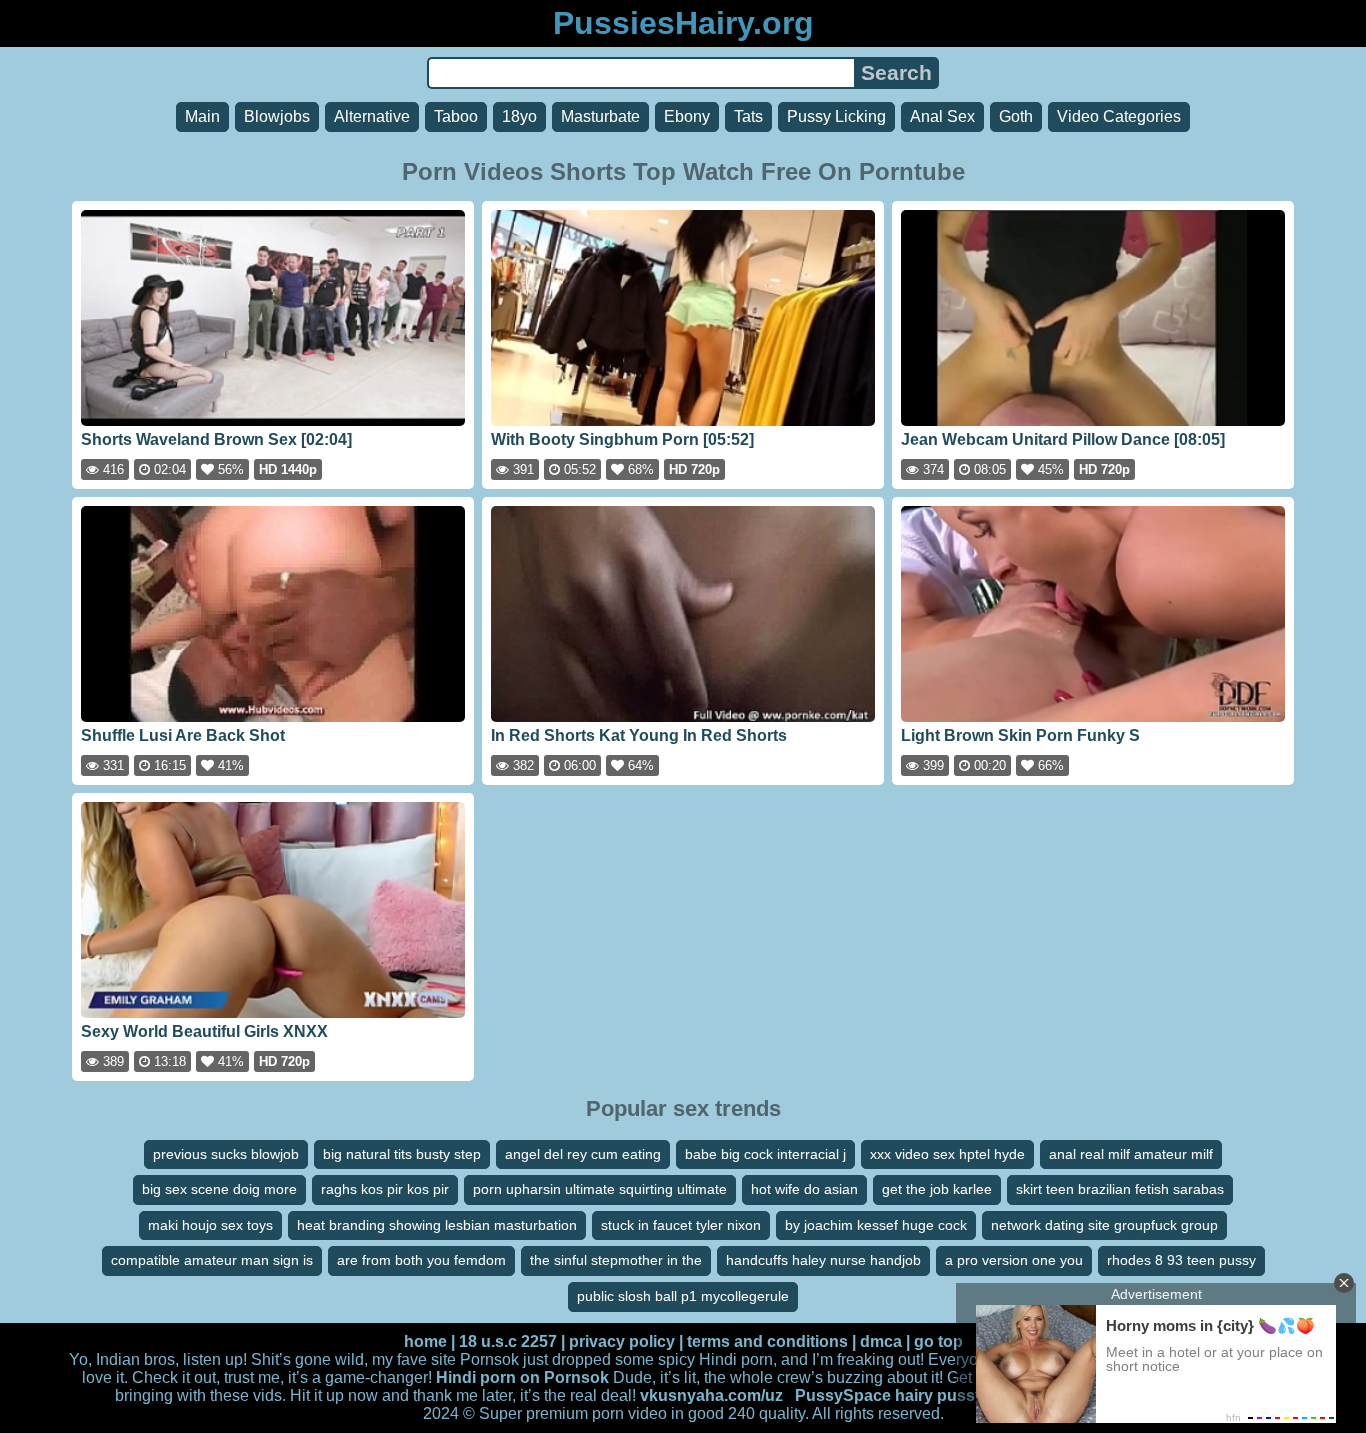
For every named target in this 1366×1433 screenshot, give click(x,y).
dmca (881, 1341)
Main (202, 116)
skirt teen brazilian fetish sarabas (1120, 1189)
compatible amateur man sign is (212, 1260)
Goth (1016, 116)
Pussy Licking (836, 116)
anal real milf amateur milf (1131, 1154)
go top (938, 1341)
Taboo (456, 116)
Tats (748, 116)
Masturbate (600, 116)
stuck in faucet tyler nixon (681, 1225)
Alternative (372, 116)
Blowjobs (277, 116)
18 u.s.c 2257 (508, 1341)
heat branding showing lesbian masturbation (437, 1225)
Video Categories (1119, 116)
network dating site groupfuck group (1104, 1225)
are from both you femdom (421, 1260)
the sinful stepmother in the (616, 1260)
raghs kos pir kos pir (385, 1189)
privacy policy (622, 1341)
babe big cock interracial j (765, 1154)
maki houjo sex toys (210, 1225)
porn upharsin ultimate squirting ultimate (600, 1189)
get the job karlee (937, 1189)
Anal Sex (942, 116)
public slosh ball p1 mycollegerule (683, 1296)
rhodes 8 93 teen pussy (1181, 1260)
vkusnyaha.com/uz (711, 1395)
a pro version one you (1014, 1260)
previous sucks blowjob (226, 1154)
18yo (519, 116)
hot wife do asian (804, 1189)
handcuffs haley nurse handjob (823, 1260)
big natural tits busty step (402, 1154)
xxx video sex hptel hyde (947, 1154)
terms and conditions (767, 1341)
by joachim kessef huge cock (876, 1225)
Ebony (687, 116)
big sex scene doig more (219, 1189)
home (425, 1341)
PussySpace (843, 1395)
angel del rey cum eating (583, 1154)
